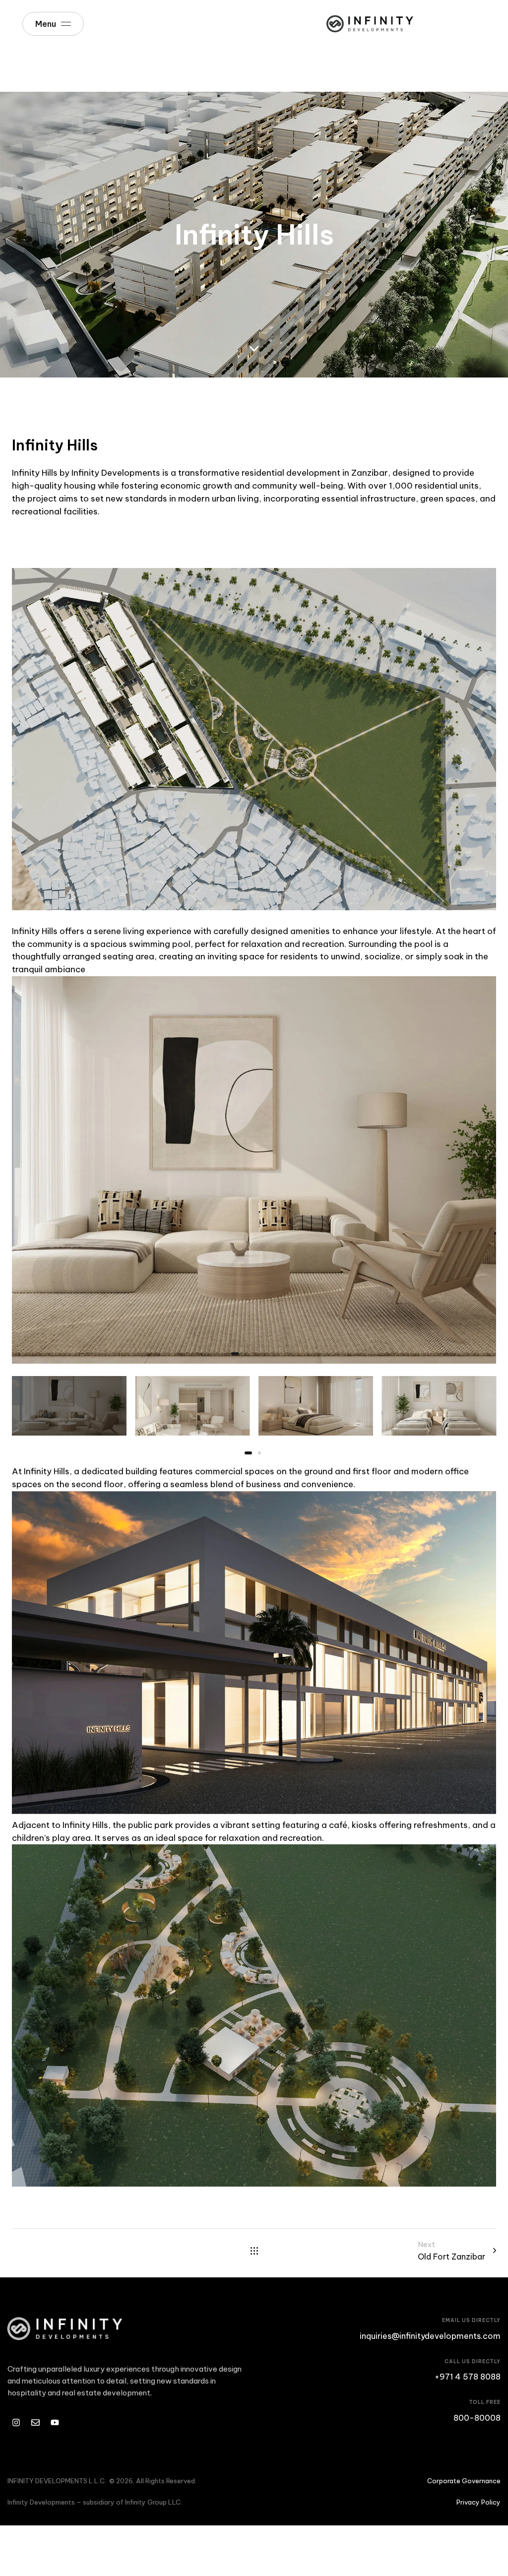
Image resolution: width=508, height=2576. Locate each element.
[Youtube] (55, 2422)
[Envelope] (35, 2422)
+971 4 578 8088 (468, 2377)
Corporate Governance (464, 2481)
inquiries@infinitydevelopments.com (430, 2336)
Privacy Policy (478, 2502)
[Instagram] (16, 2422)
